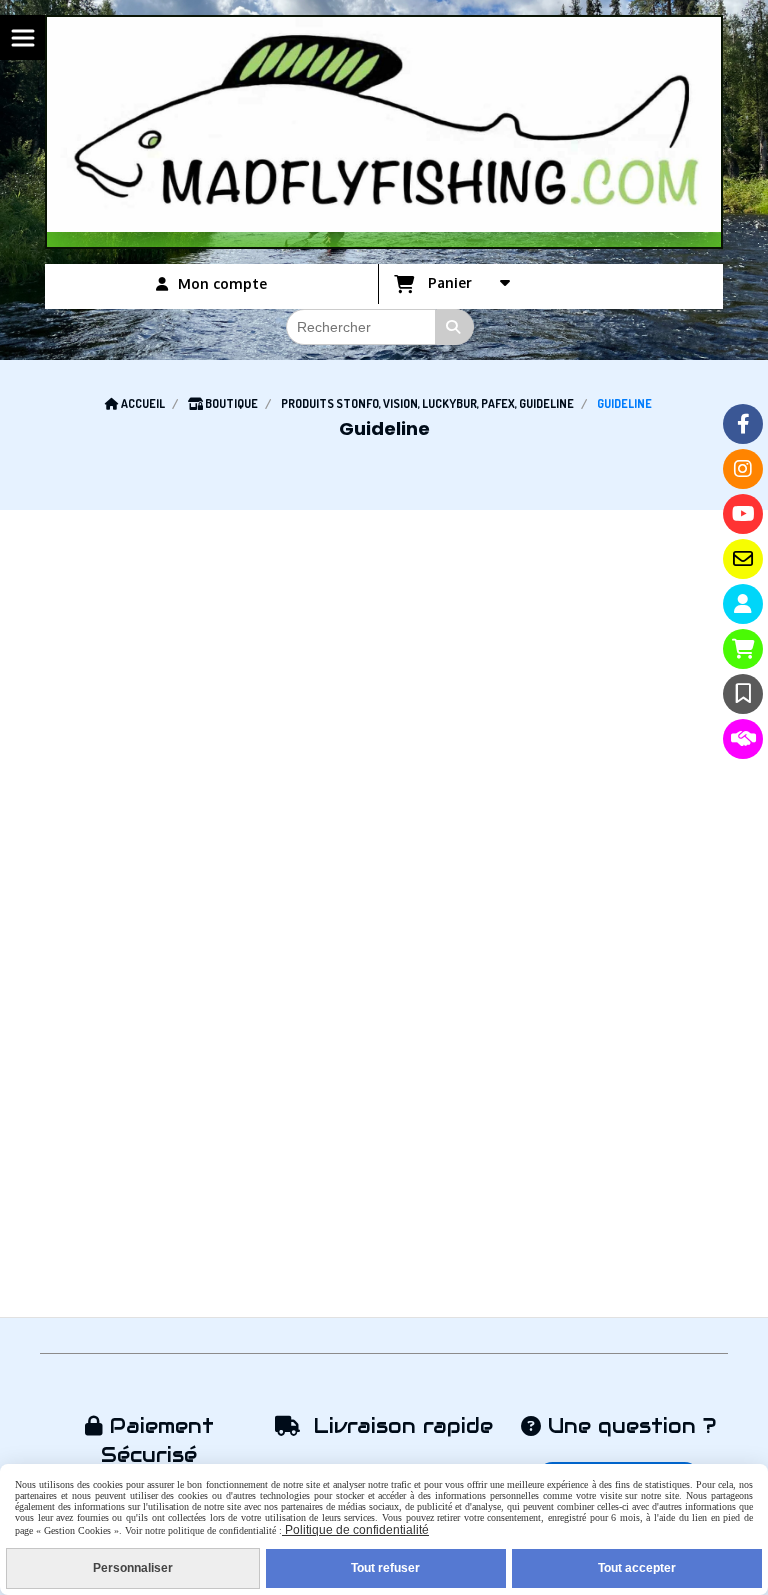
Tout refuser (385, 1568)
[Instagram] (743, 469)
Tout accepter (637, 1568)
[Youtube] (743, 514)
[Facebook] (743, 424)
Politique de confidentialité (355, 1530)
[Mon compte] (743, 604)
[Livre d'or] (743, 694)
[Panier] (743, 649)
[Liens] (743, 739)
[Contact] (743, 559)
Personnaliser (133, 1568)
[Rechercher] (455, 327)
